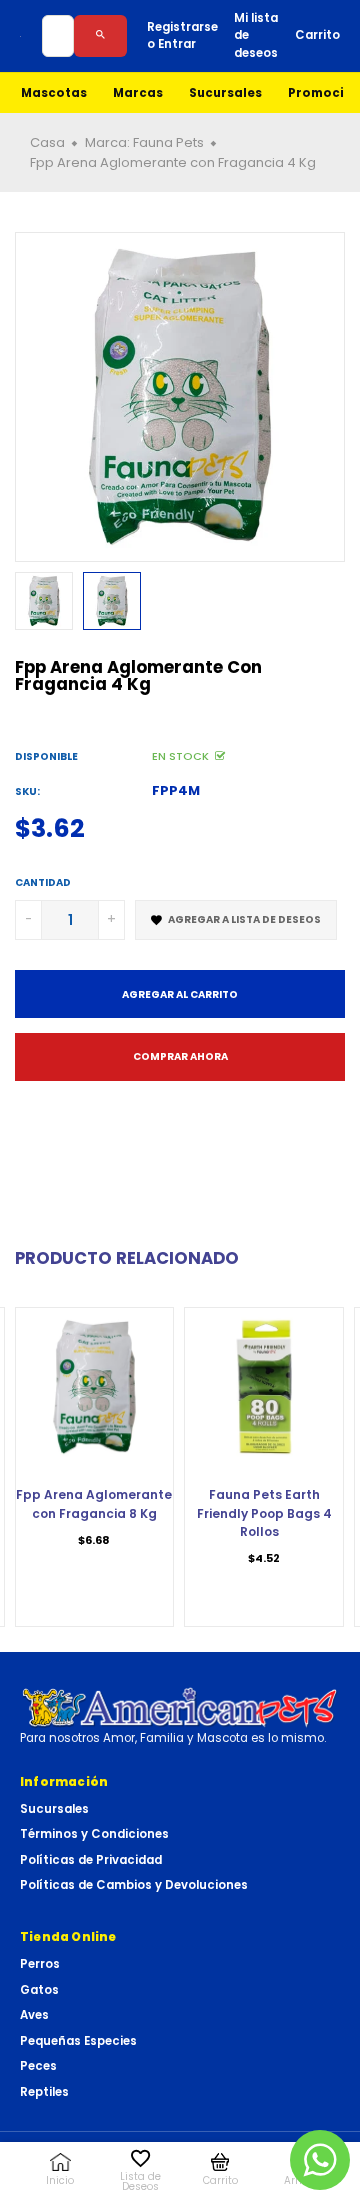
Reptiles (44, 2092)
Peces (38, 2066)
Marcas (138, 93)
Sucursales (225, 93)
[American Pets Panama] (180, 1707)
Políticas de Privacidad (91, 1860)
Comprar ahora (180, 1056)
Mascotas (54, 93)
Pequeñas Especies (78, 2041)
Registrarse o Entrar (182, 35)
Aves (34, 2015)
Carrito (317, 35)
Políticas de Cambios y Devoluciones (134, 1885)
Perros (40, 1964)
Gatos (39, 1990)
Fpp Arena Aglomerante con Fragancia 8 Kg (94, 1503)
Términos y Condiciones (94, 1834)
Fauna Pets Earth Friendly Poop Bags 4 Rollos (264, 1513)
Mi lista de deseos (256, 35)
